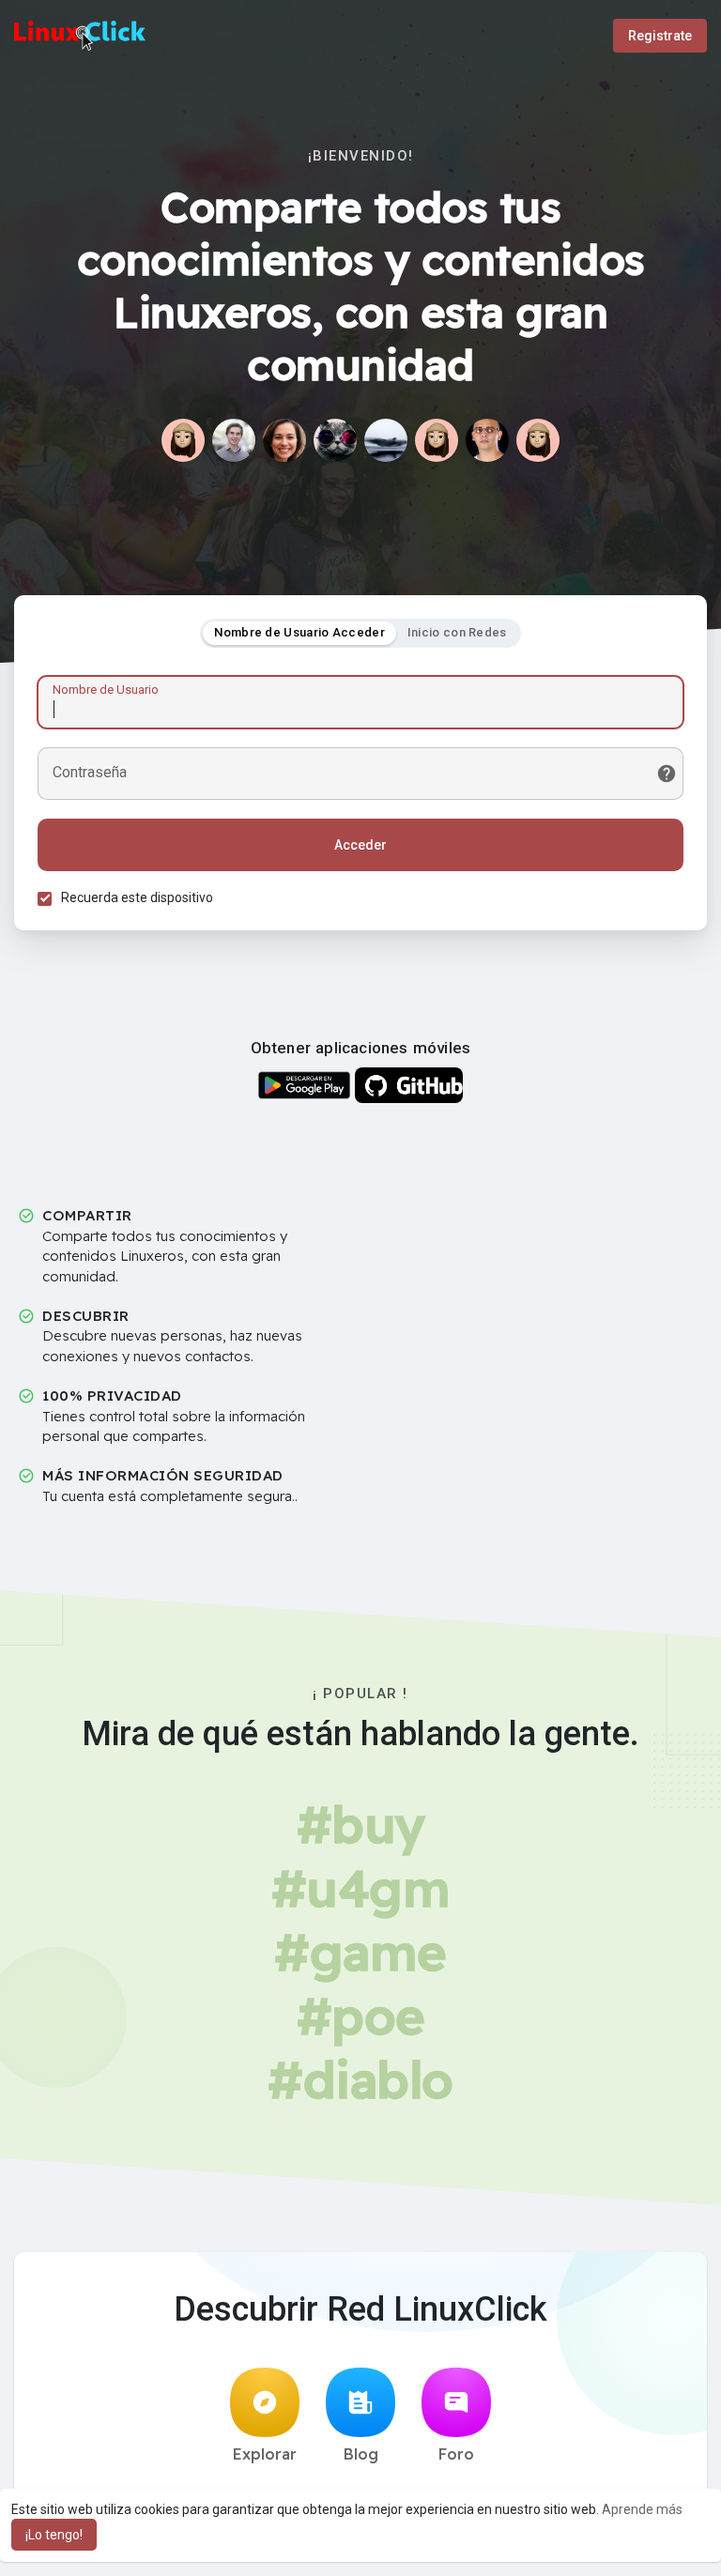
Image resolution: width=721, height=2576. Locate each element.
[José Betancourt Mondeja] (487, 440)
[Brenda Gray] (284, 440)
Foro (456, 2454)
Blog (361, 2454)
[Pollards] (538, 440)
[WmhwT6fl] (183, 440)
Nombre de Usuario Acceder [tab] (299, 632)
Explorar (265, 2454)
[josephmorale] (437, 440)
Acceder (360, 845)
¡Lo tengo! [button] (54, 2535)
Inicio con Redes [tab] (457, 632)
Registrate (660, 36)
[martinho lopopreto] (386, 440)
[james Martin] (234, 440)
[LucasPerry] (335, 440)
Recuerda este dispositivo (137, 897)
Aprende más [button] (642, 2509)
